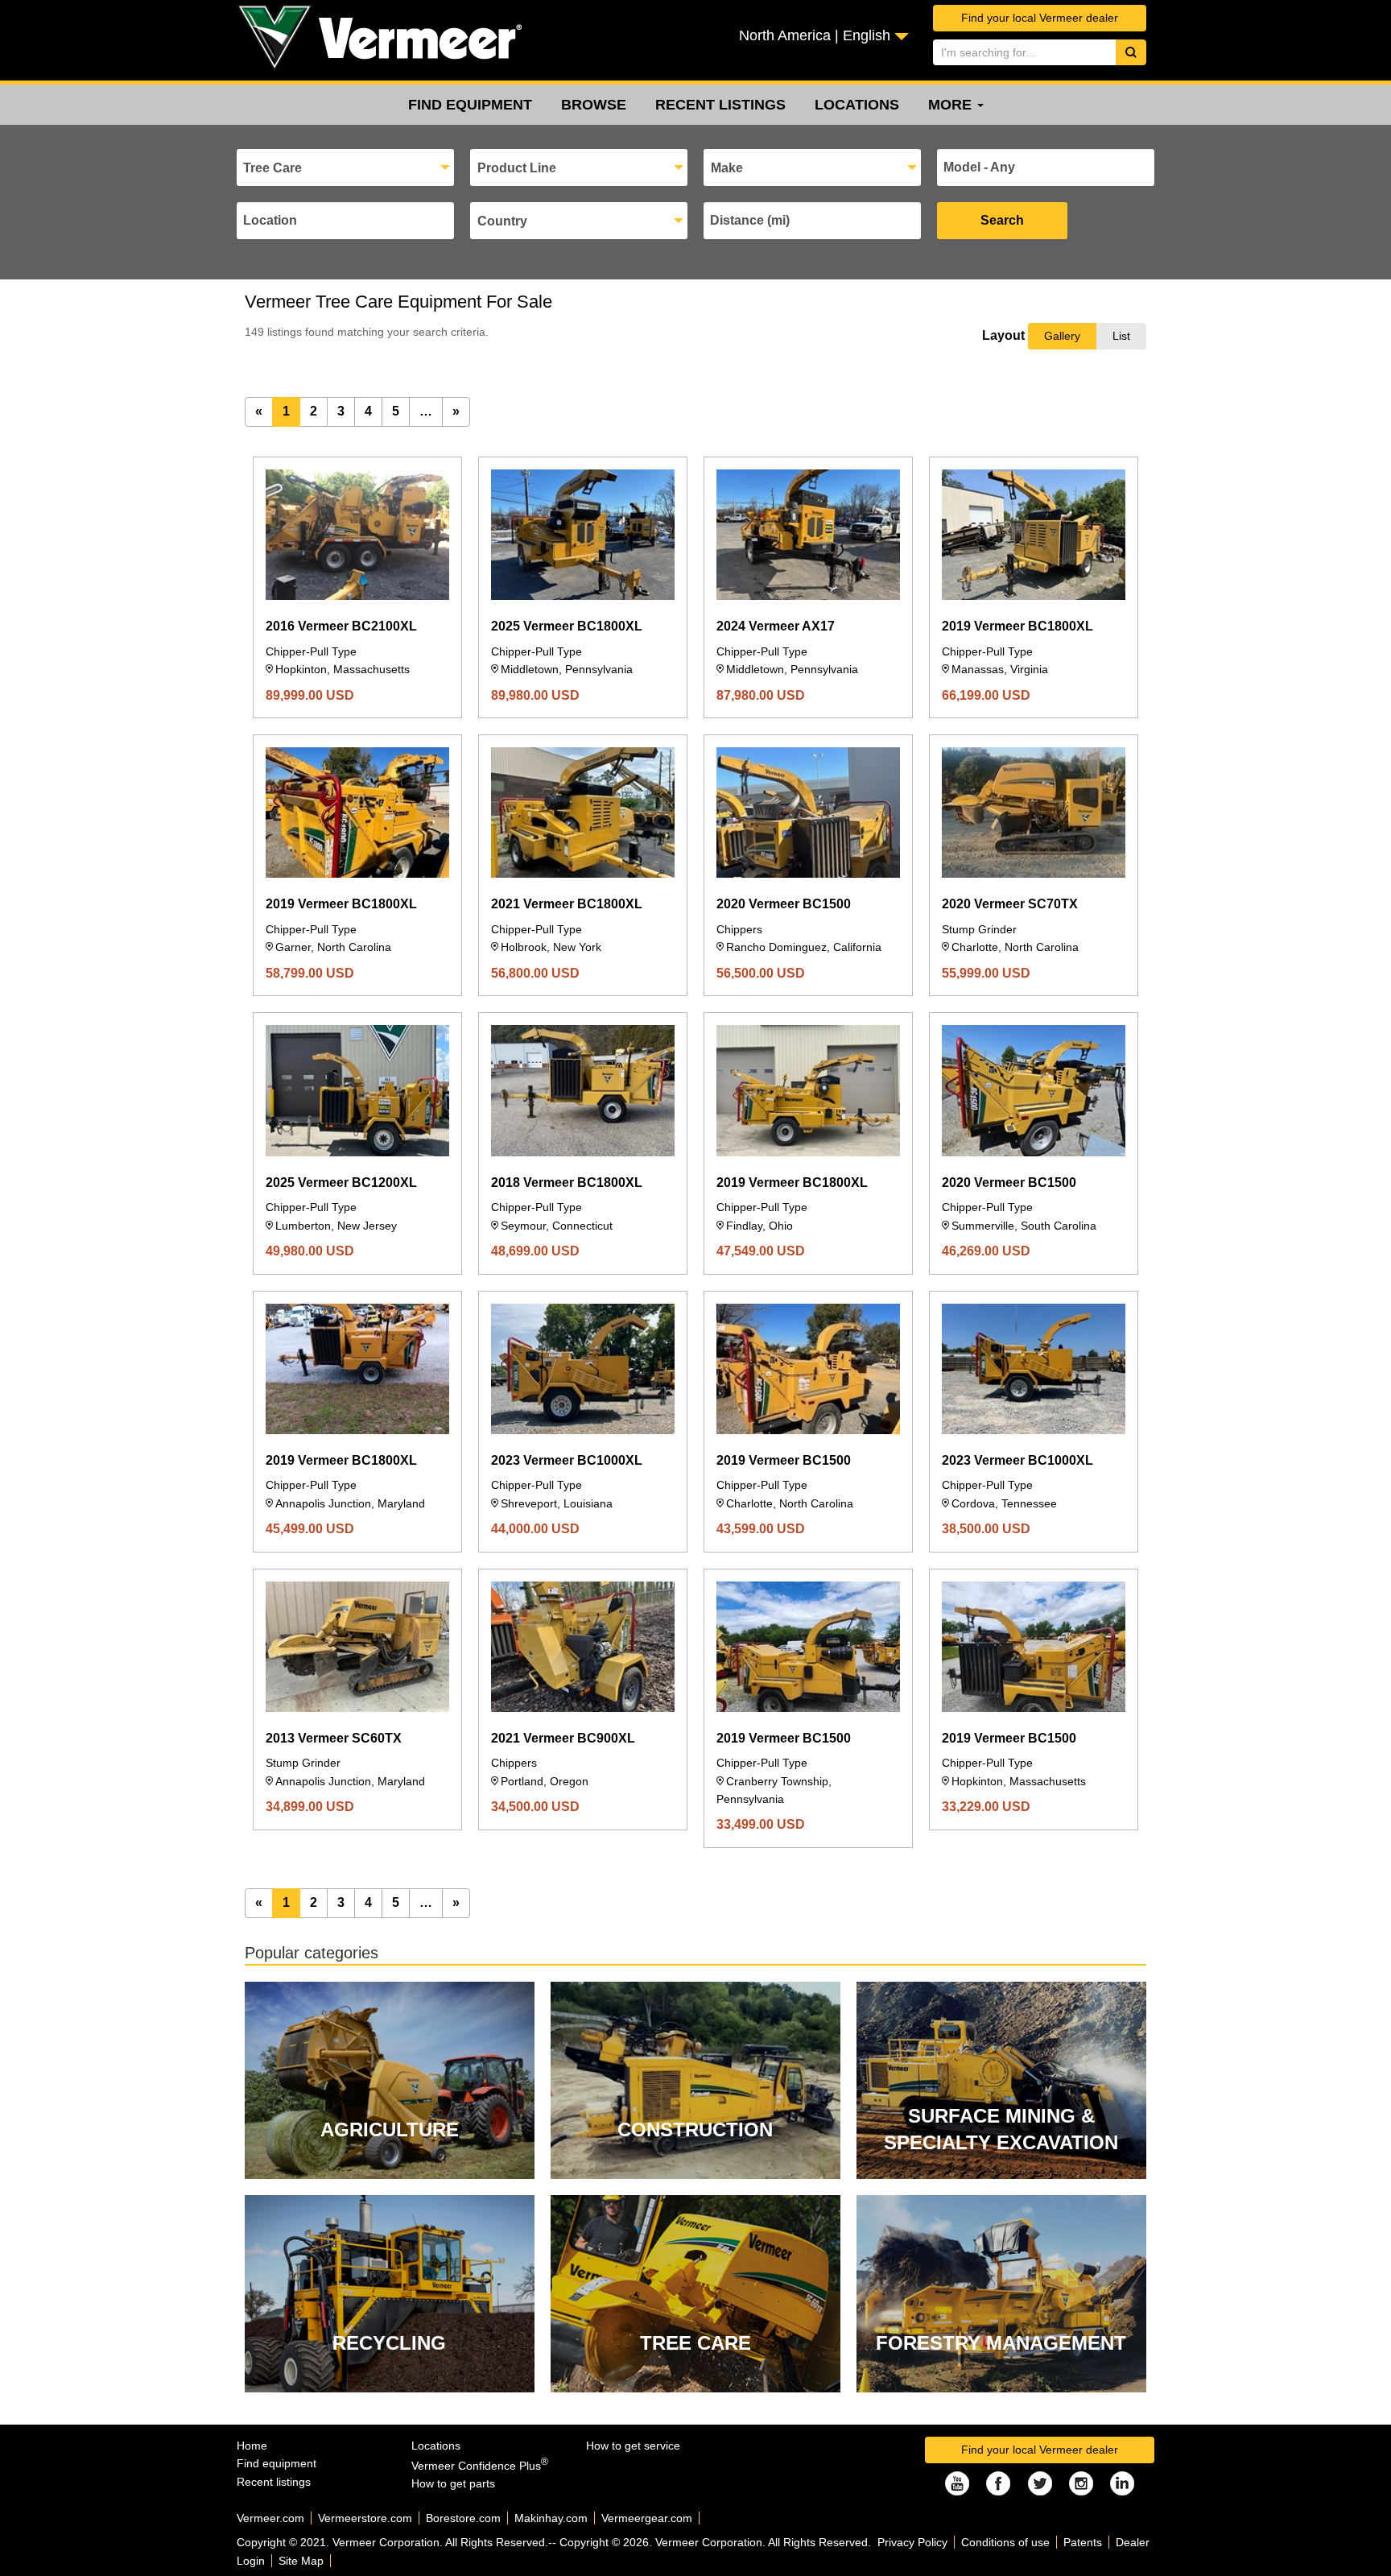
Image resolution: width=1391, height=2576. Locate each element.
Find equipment (470, 105)
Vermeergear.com (647, 2518)
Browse (594, 105)
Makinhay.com (551, 2518)
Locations (857, 105)
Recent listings (720, 105)
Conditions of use (1005, 2542)
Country (502, 221)
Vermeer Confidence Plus (480, 2466)
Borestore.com (463, 2518)
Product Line (517, 168)
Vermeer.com (270, 2518)
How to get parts (453, 2483)
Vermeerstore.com (365, 2518)
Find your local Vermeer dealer (1040, 18)
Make (727, 168)
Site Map (301, 2561)
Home (252, 2446)
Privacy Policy (912, 2542)
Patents (1083, 2542)
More (952, 105)
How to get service (633, 2446)
